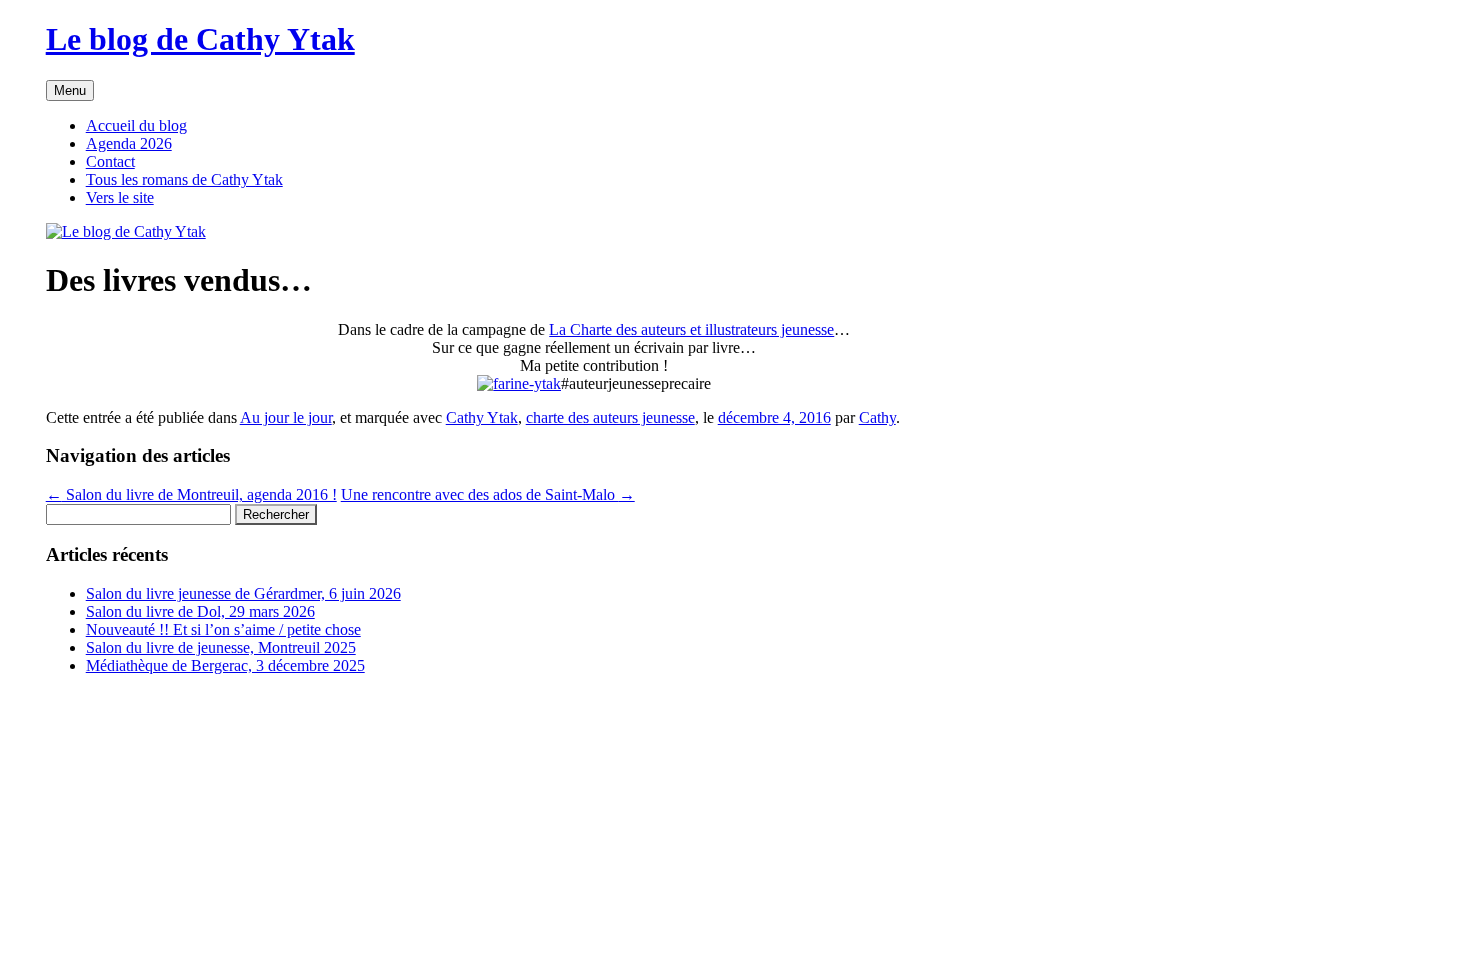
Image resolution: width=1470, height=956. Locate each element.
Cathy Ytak (482, 417)
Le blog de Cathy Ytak (200, 39)
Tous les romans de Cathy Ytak (184, 179)
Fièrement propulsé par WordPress (154, 699)
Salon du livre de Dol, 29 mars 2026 (200, 611)
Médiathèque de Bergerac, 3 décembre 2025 (225, 665)
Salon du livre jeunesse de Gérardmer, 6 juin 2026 (243, 593)
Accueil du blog (136, 125)
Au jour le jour (286, 417)
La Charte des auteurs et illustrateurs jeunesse (691, 329)
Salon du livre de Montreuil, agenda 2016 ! (191, 494)
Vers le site (120, 197)
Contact (110, 161)
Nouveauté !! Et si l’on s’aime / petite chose (223, 629)
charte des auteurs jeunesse (610, 417)
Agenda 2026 (129, 143)
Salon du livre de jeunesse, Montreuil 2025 (221, 647)
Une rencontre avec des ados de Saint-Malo (488, 494)
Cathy (877, 417)
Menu (70, 90)
